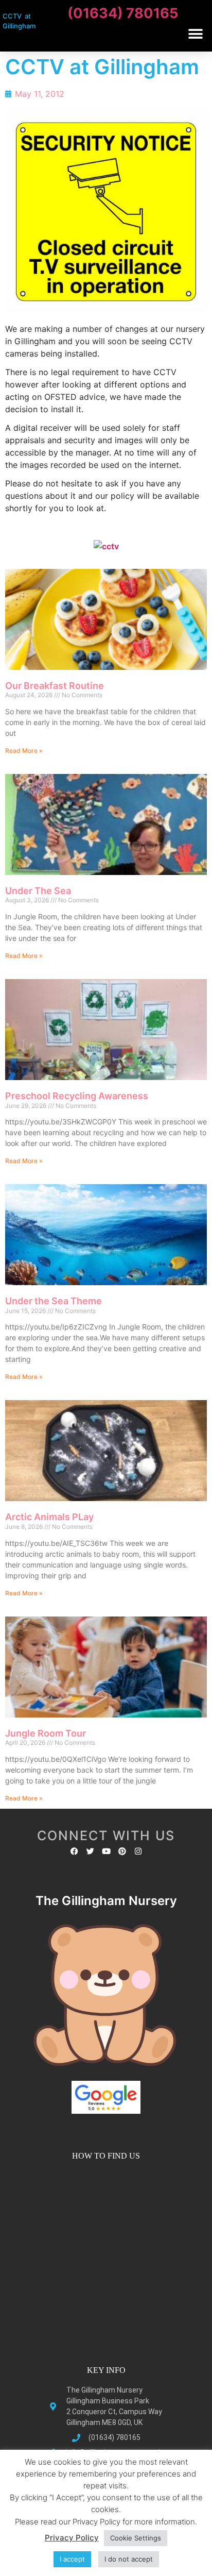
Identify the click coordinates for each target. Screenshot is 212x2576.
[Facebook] (74, 1851)
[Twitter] (90, 1851)
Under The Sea (38, 891)
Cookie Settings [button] (136, 2538)
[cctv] (106, 545)
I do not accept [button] (129, 2559)
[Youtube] (106, 1851)
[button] (195, 34)
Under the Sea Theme (54, 1301)
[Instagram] (138, 1851)
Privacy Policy (72, 2538)
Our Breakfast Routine (55, 686)
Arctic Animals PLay (49, 1517)
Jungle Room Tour (46, 1733)
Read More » (24, 751)
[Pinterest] (122, 1851)
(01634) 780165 (123, 13)
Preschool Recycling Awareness (77, 1096)
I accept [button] (72, 2559)
